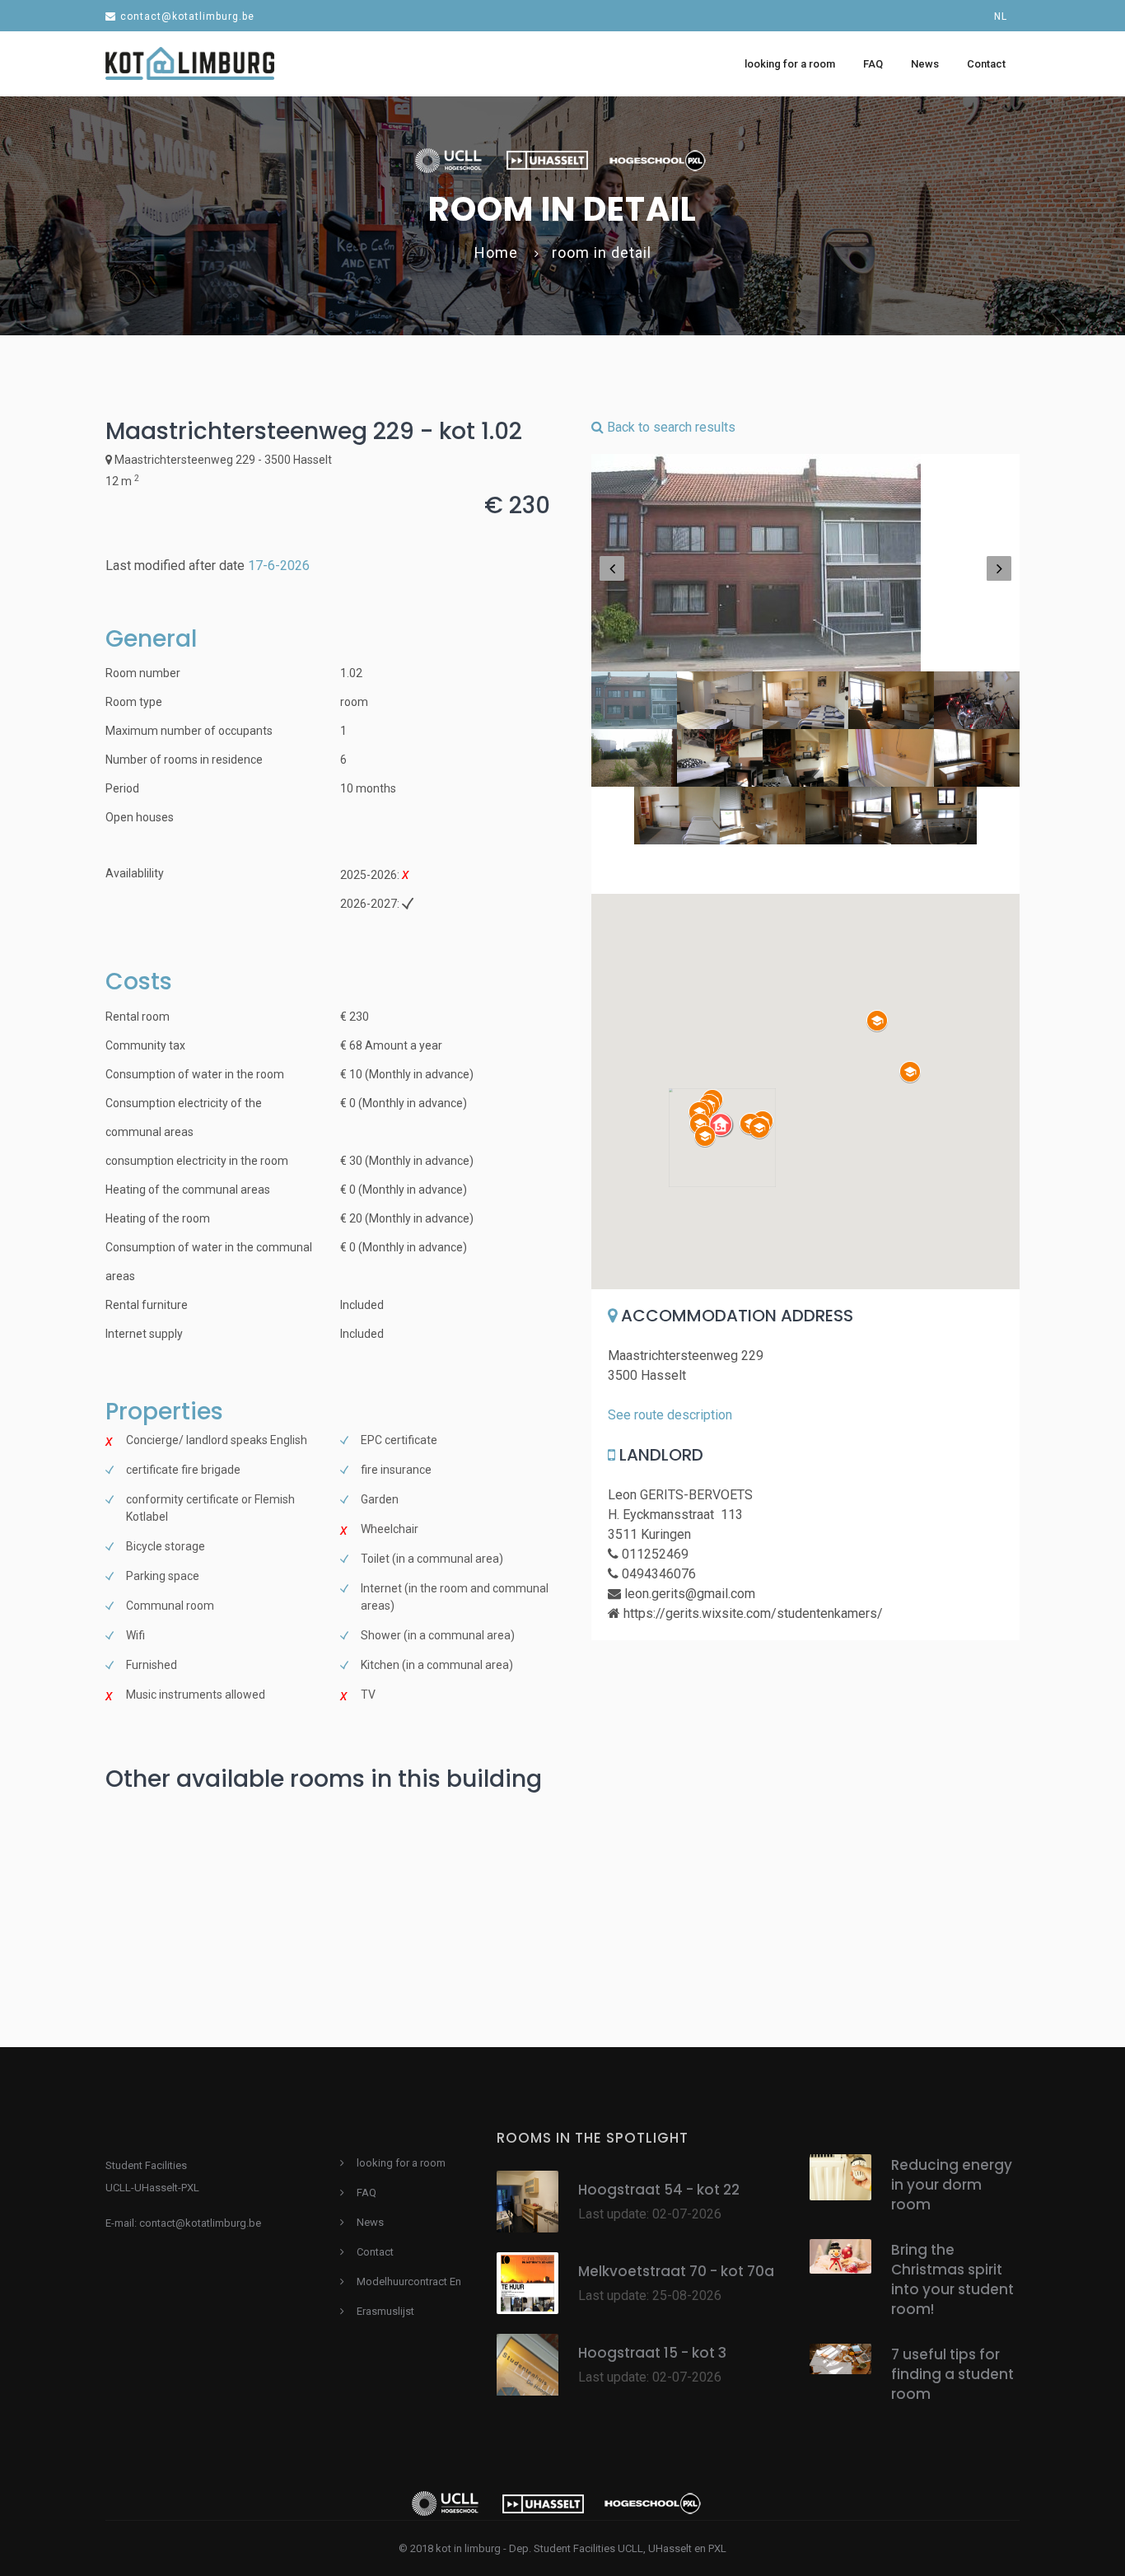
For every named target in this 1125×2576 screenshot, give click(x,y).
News (370, 2222)
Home (496, 252)
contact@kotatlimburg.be (187, 16)
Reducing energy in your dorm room (952, 2185)
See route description (670, 1415)
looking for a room (401, 2163)
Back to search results (670, 427)
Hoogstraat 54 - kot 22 (659, 2190)
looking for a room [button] (790, 64)
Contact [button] (986, 64)
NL (1001, 16)
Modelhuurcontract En (409, 2281)
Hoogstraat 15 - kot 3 (652, 2353)
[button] (722, 1125)
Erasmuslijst (385, 2311)
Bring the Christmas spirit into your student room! (952, 2279)
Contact (375, 2252)
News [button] (925, 64)
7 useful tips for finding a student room (952, 2374)
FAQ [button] (873, 64)
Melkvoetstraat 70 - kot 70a (676, 2271)
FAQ (366, 2193)
